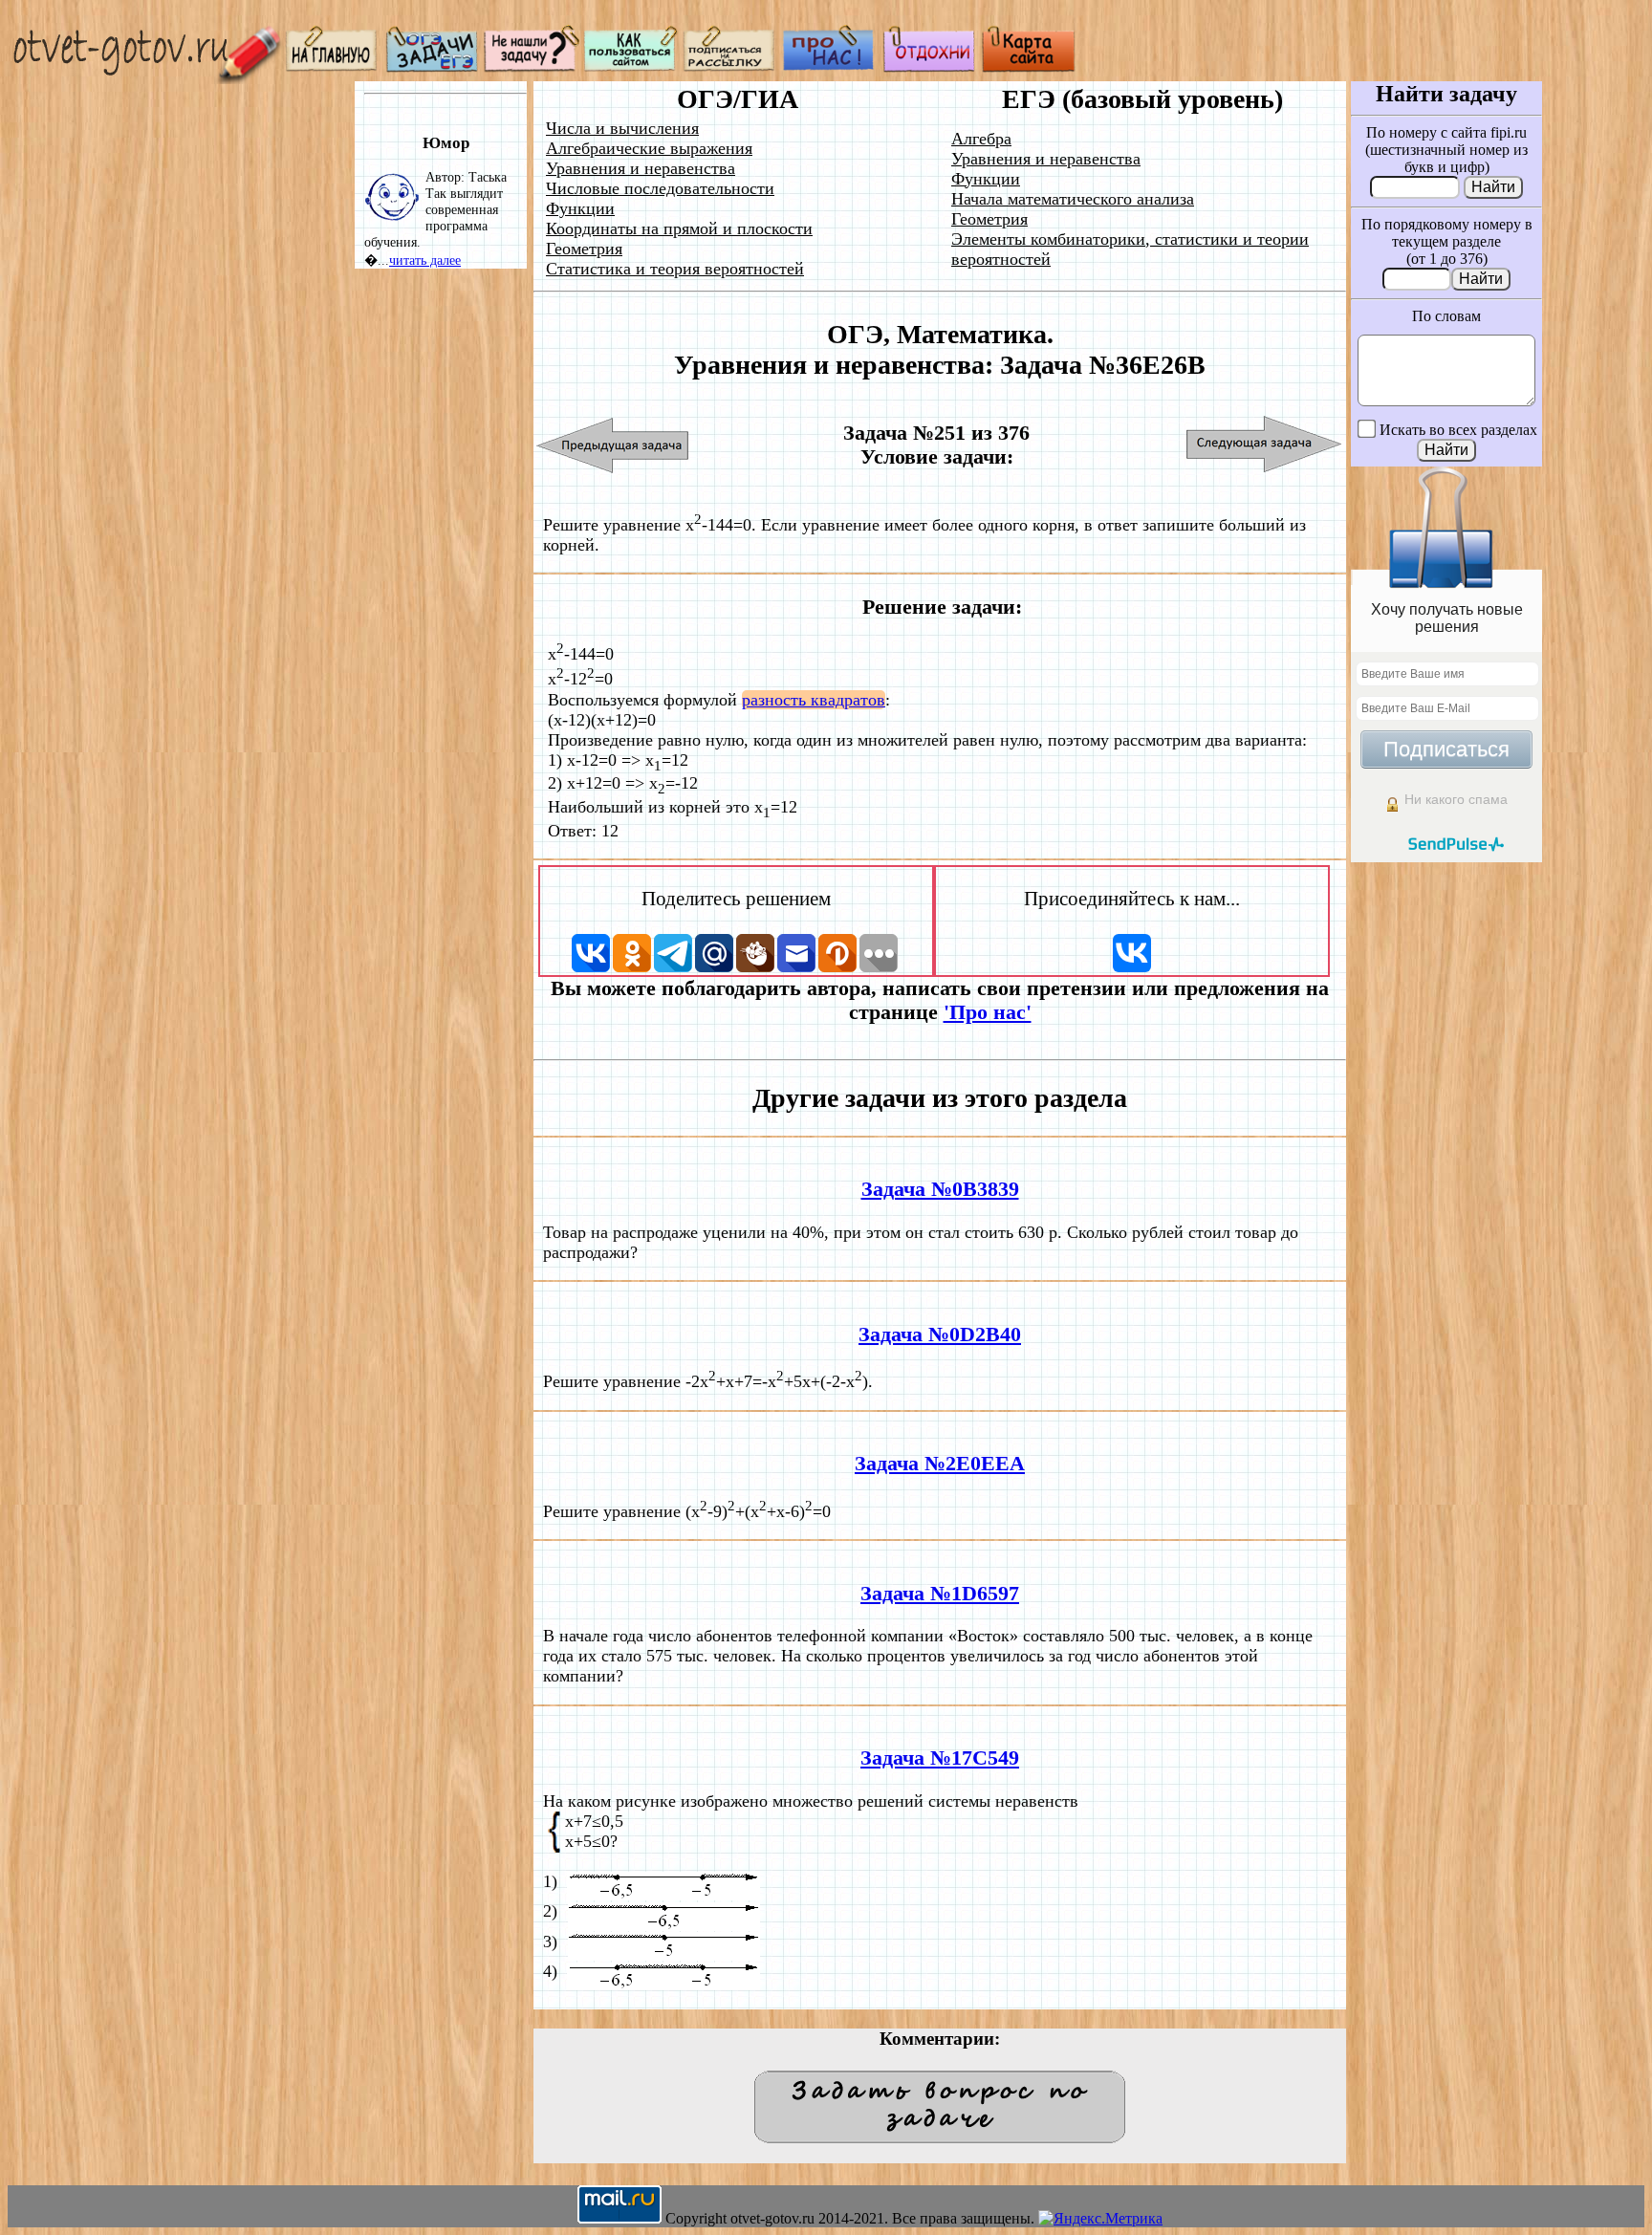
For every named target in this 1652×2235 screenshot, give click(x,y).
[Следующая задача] (1264, 445)
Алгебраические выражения (649, 148)
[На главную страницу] (333, 67)
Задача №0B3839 (940, 1189)
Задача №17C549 (940, 1758)
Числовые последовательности (660, 188)
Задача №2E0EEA (940, 1464)
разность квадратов (814, 700)
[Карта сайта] (1029, 67)
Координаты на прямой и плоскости (679, 228)
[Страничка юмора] (929, 67)
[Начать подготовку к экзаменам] (432, 67)
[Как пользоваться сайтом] (631, 67)
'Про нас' (988, 1012)
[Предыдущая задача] (613, 445)
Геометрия (584, 249)
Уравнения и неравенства (641, 168)
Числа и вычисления (622, 128)
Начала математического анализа (1073, 199)
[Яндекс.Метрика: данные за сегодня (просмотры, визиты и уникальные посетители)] (1100, 2219)
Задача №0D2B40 (940, 1334)
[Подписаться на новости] (730, 67)
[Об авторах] (830, 67)
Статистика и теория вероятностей (675, 269)
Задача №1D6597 (940, 1594)
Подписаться (1446, 749)
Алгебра (981, 139)
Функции (580, 208)
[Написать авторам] (532, 67)
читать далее (425, 260)
